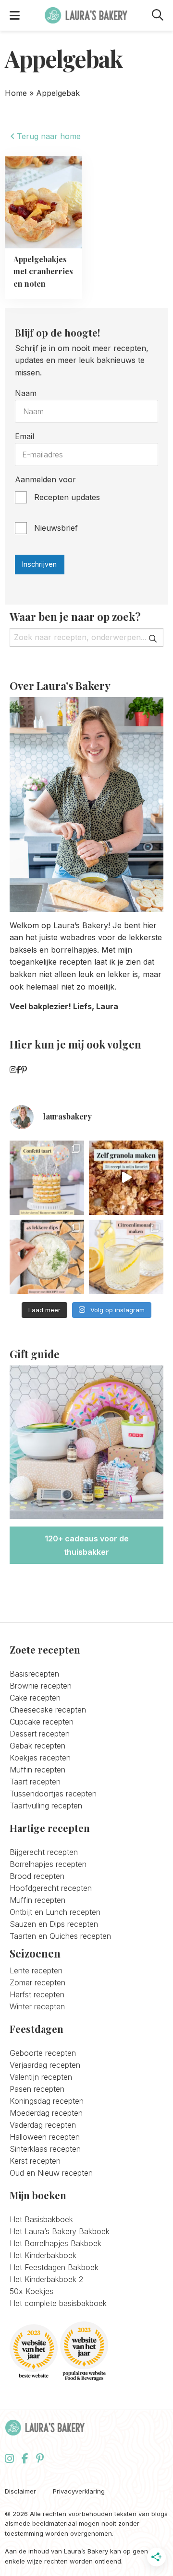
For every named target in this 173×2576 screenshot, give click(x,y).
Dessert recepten (40, 1734)
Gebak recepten (37, 1746)
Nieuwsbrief (56, 528)
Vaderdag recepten (43, 2125)
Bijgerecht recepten (44, 1852)
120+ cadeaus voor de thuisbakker (87, 1545)
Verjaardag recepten (45, 2065)
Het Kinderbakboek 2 (46, 2279)
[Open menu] (15, 15)
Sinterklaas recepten (45, 2149)
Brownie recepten (41, 1686)
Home (16, 93)
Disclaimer (20, 2491)
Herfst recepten (37, 1994)
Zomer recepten (37, 1982)
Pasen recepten (37, 2089)
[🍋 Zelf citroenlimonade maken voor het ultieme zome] (126, 1257)
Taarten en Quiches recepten (60, 1936)
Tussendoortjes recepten (53, 1794)
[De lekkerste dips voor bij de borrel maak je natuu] (47, 1257)
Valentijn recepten (41, 2077)
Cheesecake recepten (48, 1710)
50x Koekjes (31, 2291)
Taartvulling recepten (46, 1806)
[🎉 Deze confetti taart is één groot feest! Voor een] (47, 1178)
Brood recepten (37, 1876)
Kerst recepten (35, 2161)
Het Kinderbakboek (43, 2255)
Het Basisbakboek (41, 2219)
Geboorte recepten (43, 2053)
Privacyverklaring (79, 2491)
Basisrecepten (34, 1674)
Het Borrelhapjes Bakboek (56, 2243)
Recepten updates (67, 497)
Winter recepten (37, 2006)
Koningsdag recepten (47, 2101)
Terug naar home (48, 136)
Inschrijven (39, 564)
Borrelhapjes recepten (48, 1864)
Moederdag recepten (46, 2113)
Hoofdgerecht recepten (51, 1888)
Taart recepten (35, 1782)
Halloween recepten (45, 2137)
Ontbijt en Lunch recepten (55, 1912)
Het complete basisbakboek (58, 2303)
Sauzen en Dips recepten (54, 1924)
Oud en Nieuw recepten (51, 2173)
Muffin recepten (37, 1770)
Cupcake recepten (42, 1722)
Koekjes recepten (40, 1758)
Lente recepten (36, 1970)
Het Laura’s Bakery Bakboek (60, 2231)
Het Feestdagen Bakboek (54, 2267)
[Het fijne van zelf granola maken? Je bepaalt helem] (126, 1178)
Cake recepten (35, 1698)
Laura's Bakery (86, 15)
